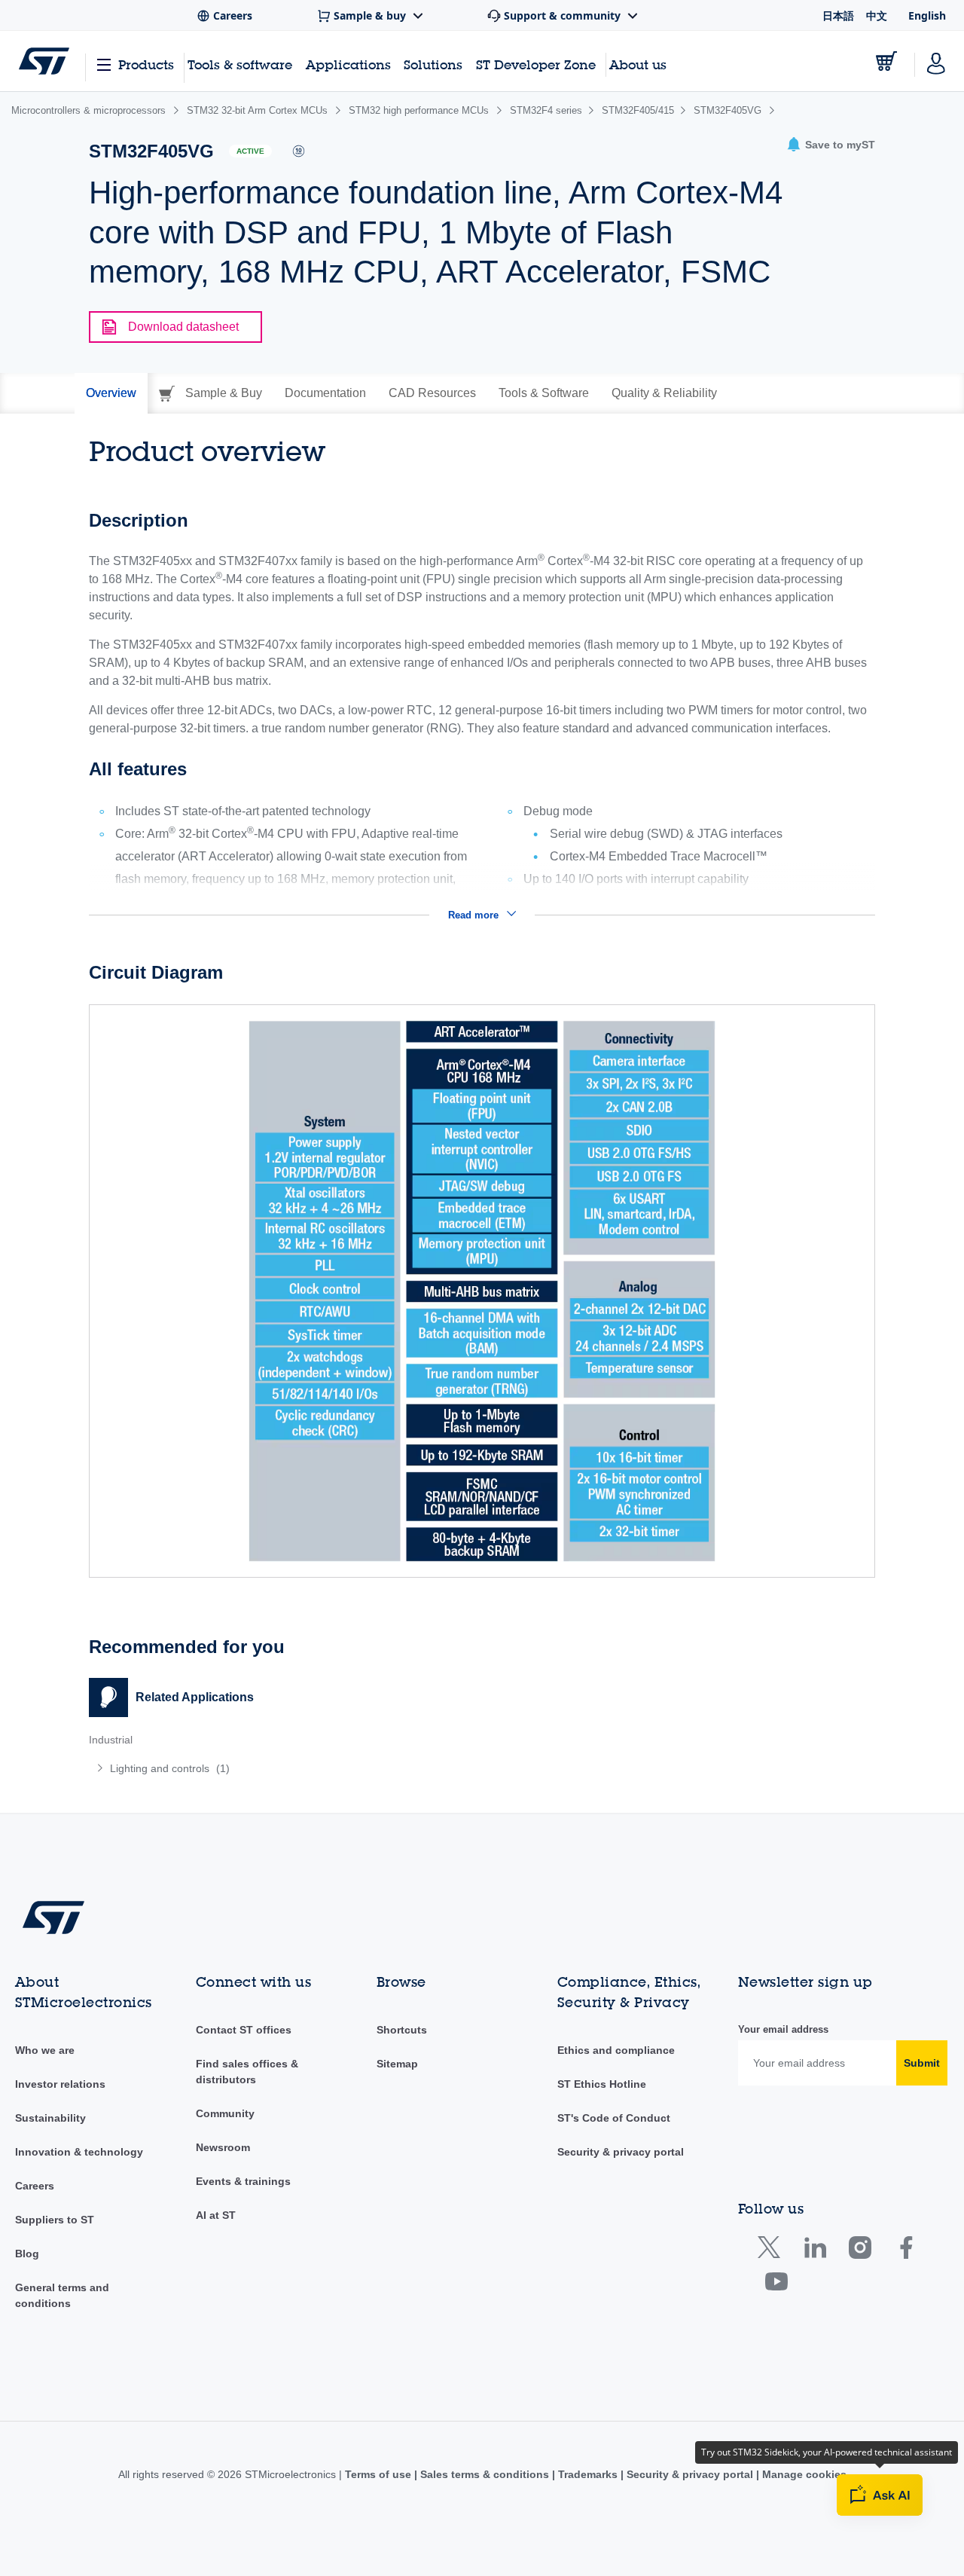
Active (250, 151)
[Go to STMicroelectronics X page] (772, 2251)
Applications (348, 64)
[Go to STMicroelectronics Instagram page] (860, 2251)
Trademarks (588, 2474)
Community (225, 2113)
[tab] (111, 393)
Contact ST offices (244, 2030)
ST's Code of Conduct (614, 2118)
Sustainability (50, 2118)
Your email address (783, 2029)
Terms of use (380, 2474)
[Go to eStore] (886, 61)
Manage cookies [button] (803, 2474)
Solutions (433, 64)
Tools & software (240, 64)
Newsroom (223, 2147)
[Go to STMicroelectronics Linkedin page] (815, 2251)
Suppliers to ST (55, 2220)
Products (146, 64)
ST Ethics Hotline (602, 2084)
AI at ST (216, 2215)
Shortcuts (402, 2030)
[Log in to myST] (936, 61)
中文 (877, 15)
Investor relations (60, 2084)
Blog (27, 2254)
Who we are (45, 2050)
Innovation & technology (79, 2152)
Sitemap (397, 2064)
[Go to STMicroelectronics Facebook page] (906, 2251)
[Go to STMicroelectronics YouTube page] (776, 2285)
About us (638, 64)
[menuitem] (278, 1768)
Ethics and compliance (616, 2050)
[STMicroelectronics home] (44, 61)
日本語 (838, 15)
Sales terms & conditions (485, 2474)
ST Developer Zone (536, 65)
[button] (831, 145)
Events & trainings (243, 2181)
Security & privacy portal (621, 2152)
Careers (35, 2186)
